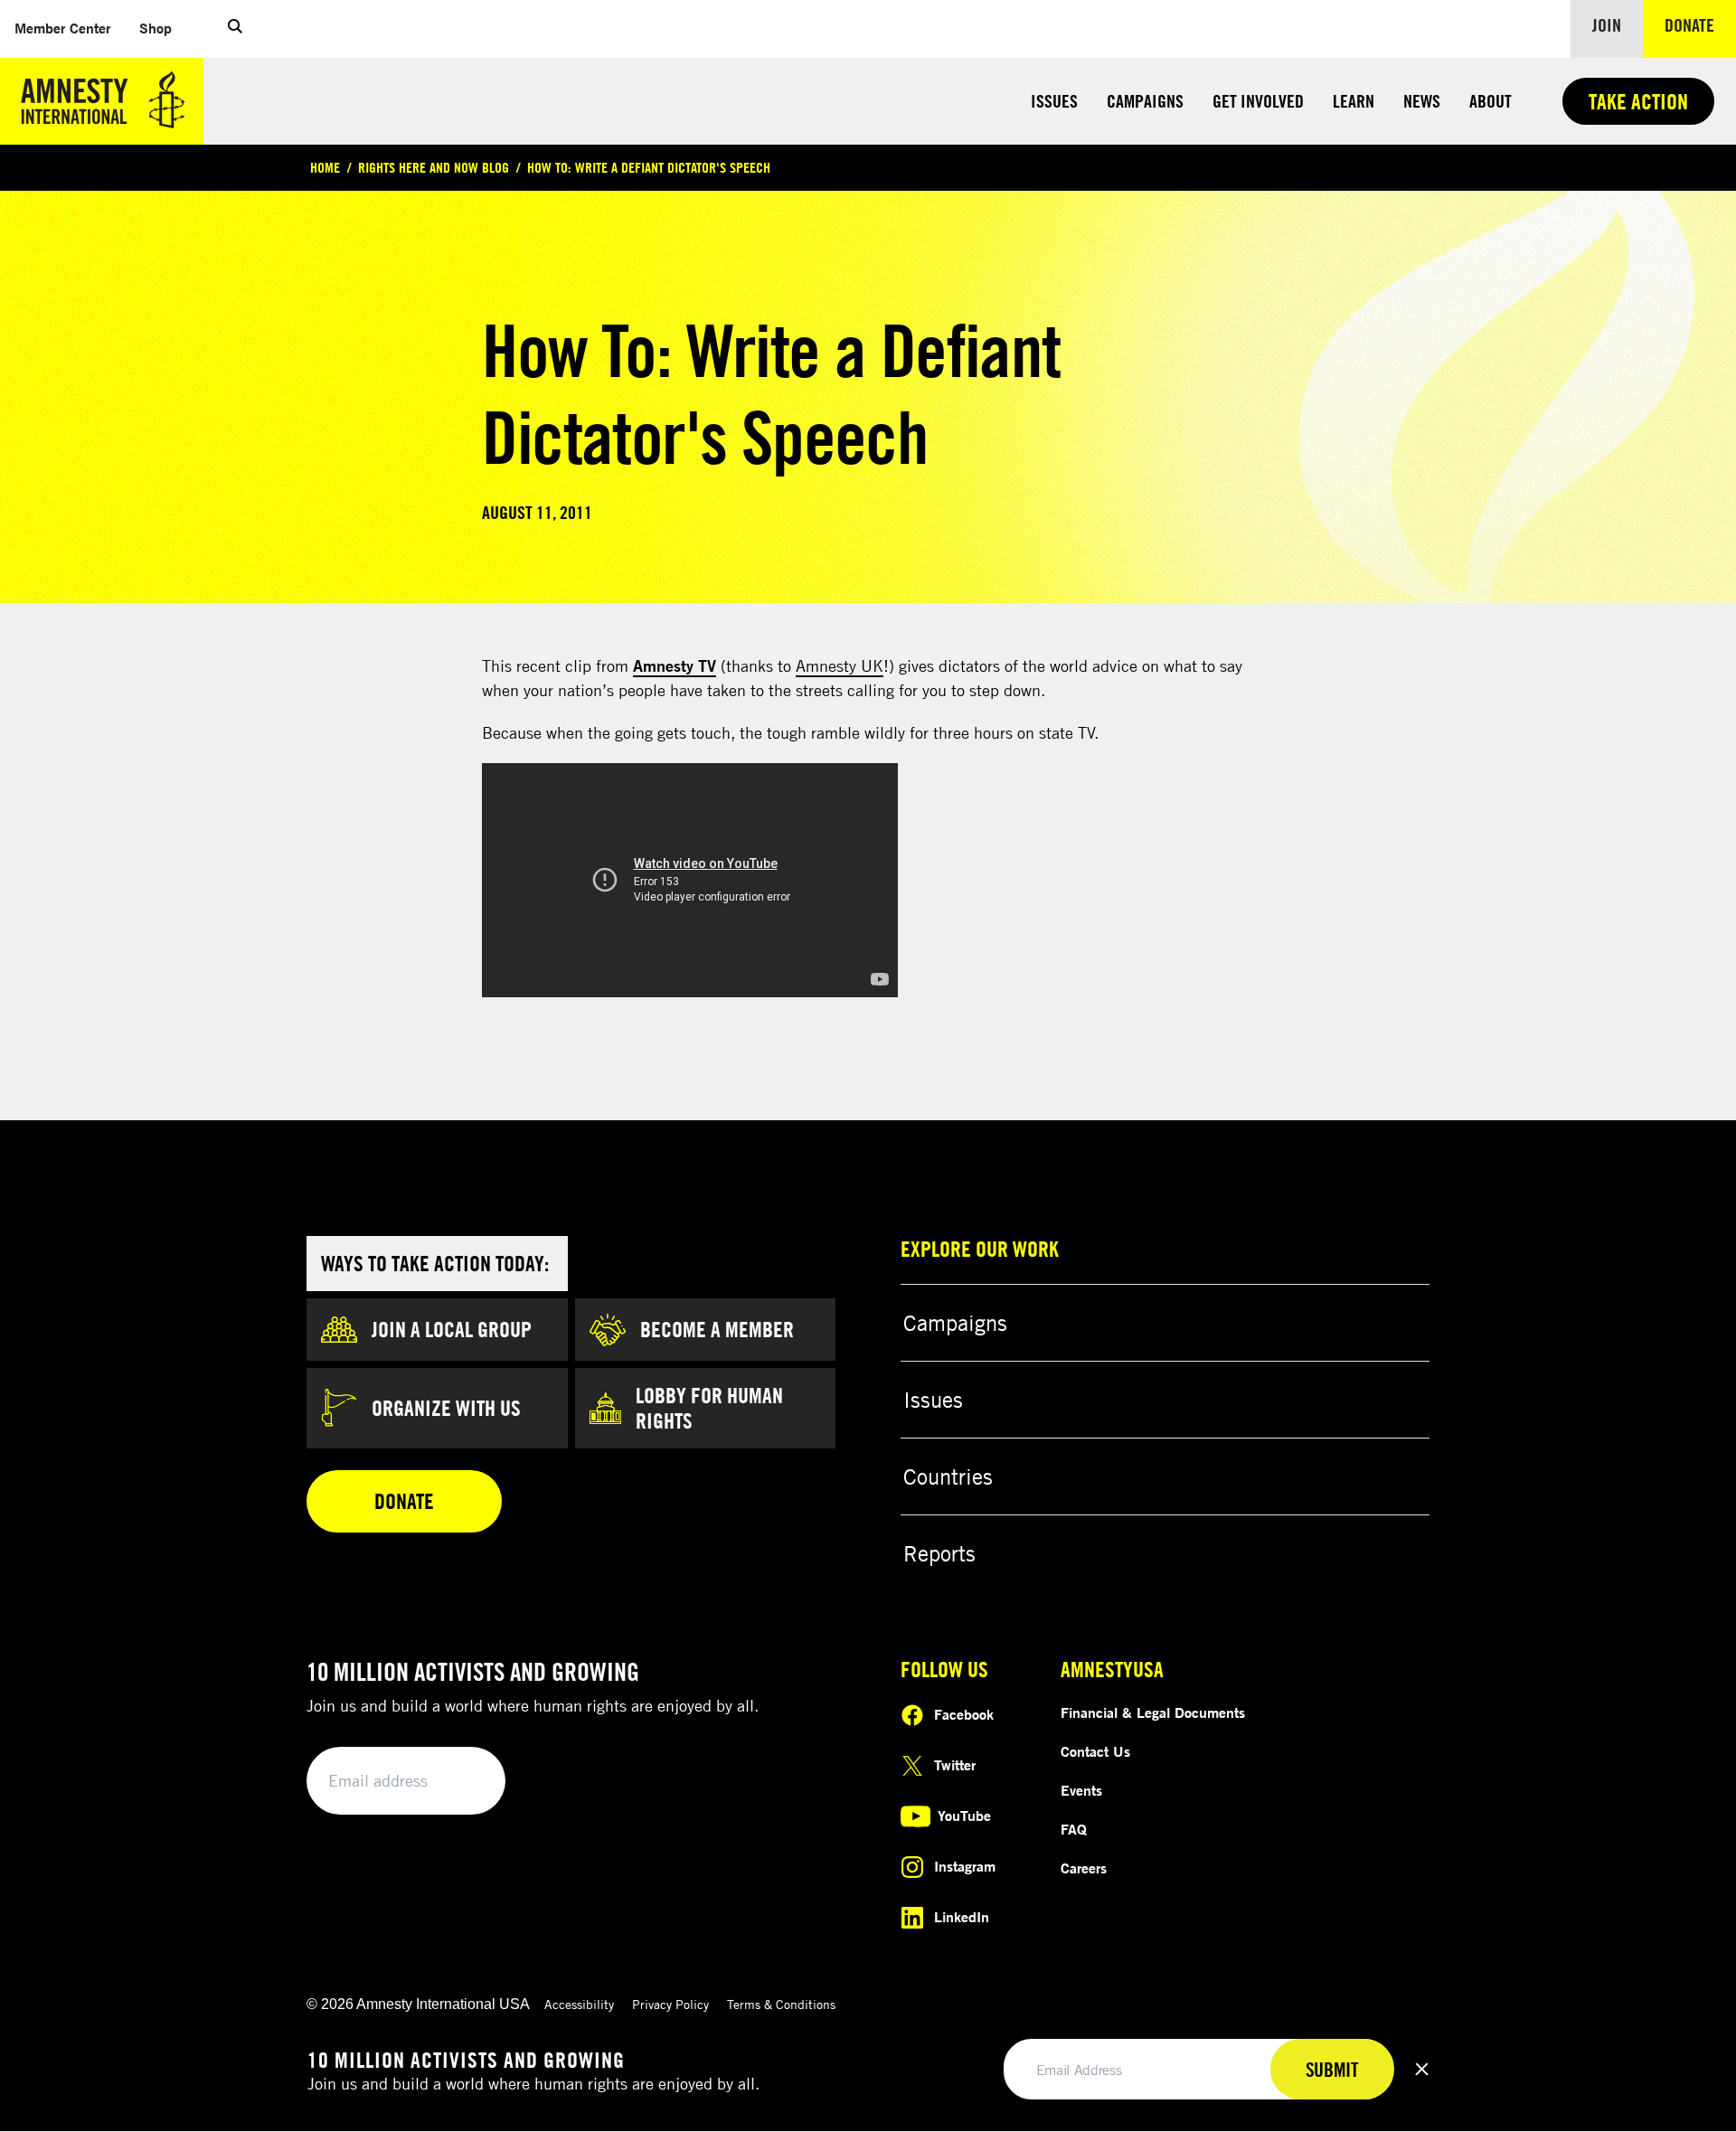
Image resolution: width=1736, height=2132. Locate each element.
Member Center (70, 28)
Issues (1054, 101)
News (1422, 101)
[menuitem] (62, 28)
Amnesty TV (675, 665)
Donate (1700, 24)
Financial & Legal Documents (1153, 1712)
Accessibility (579, 2004)
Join (1607, 25)
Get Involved (1258, 101)
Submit (461, 1782)
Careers (1084, 1868)
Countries (948, 1476)
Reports (939, 1553)
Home (325, 167)
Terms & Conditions (781, 2004)
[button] (235, 29)
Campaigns (1145, 101)
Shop (163, 28)
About (1491, 101)
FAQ (1074, 1829)
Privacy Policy (670, 2004)
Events (1081, 1790)
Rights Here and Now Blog (434, 167)
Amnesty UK (840, 665)
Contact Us (1095, 1751)
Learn (1354, 101)
